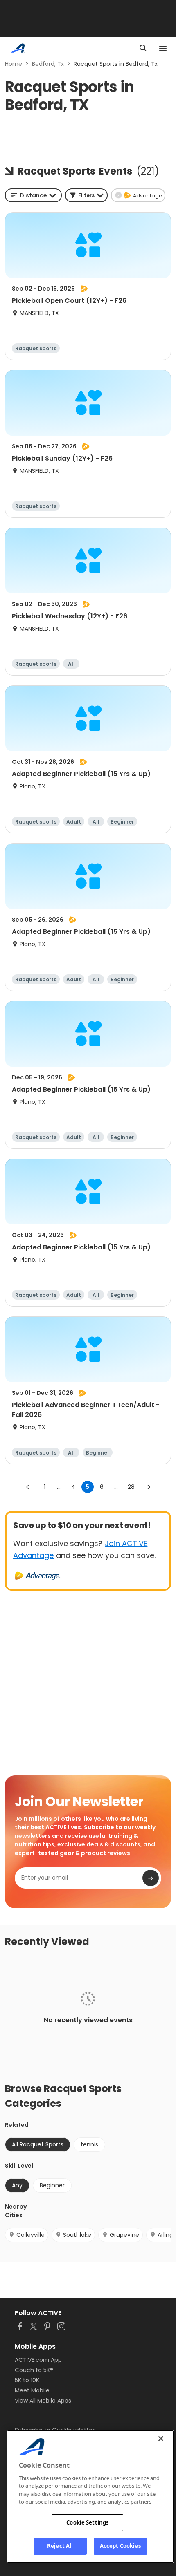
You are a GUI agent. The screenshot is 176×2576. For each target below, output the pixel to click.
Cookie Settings (87, 2522)
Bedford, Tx (48, 64)
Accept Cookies (120, 2546)
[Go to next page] (149, 1487)
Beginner (52, 2185)
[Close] (161, 2439)
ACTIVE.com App (38, 2360)
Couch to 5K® (34, 2370)
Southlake (77, 2235)
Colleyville (30, 2235)
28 (131, 1487)
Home (14, 64)
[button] (86, 195)
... (59, 1487)
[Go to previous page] (28, 1487)
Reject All (60, 2546)
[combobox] (33, 195)
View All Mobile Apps (43, 2401)
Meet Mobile (32, 2390)
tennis (89, 2144)
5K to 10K (27, 2380)
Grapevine (124, 2235)
